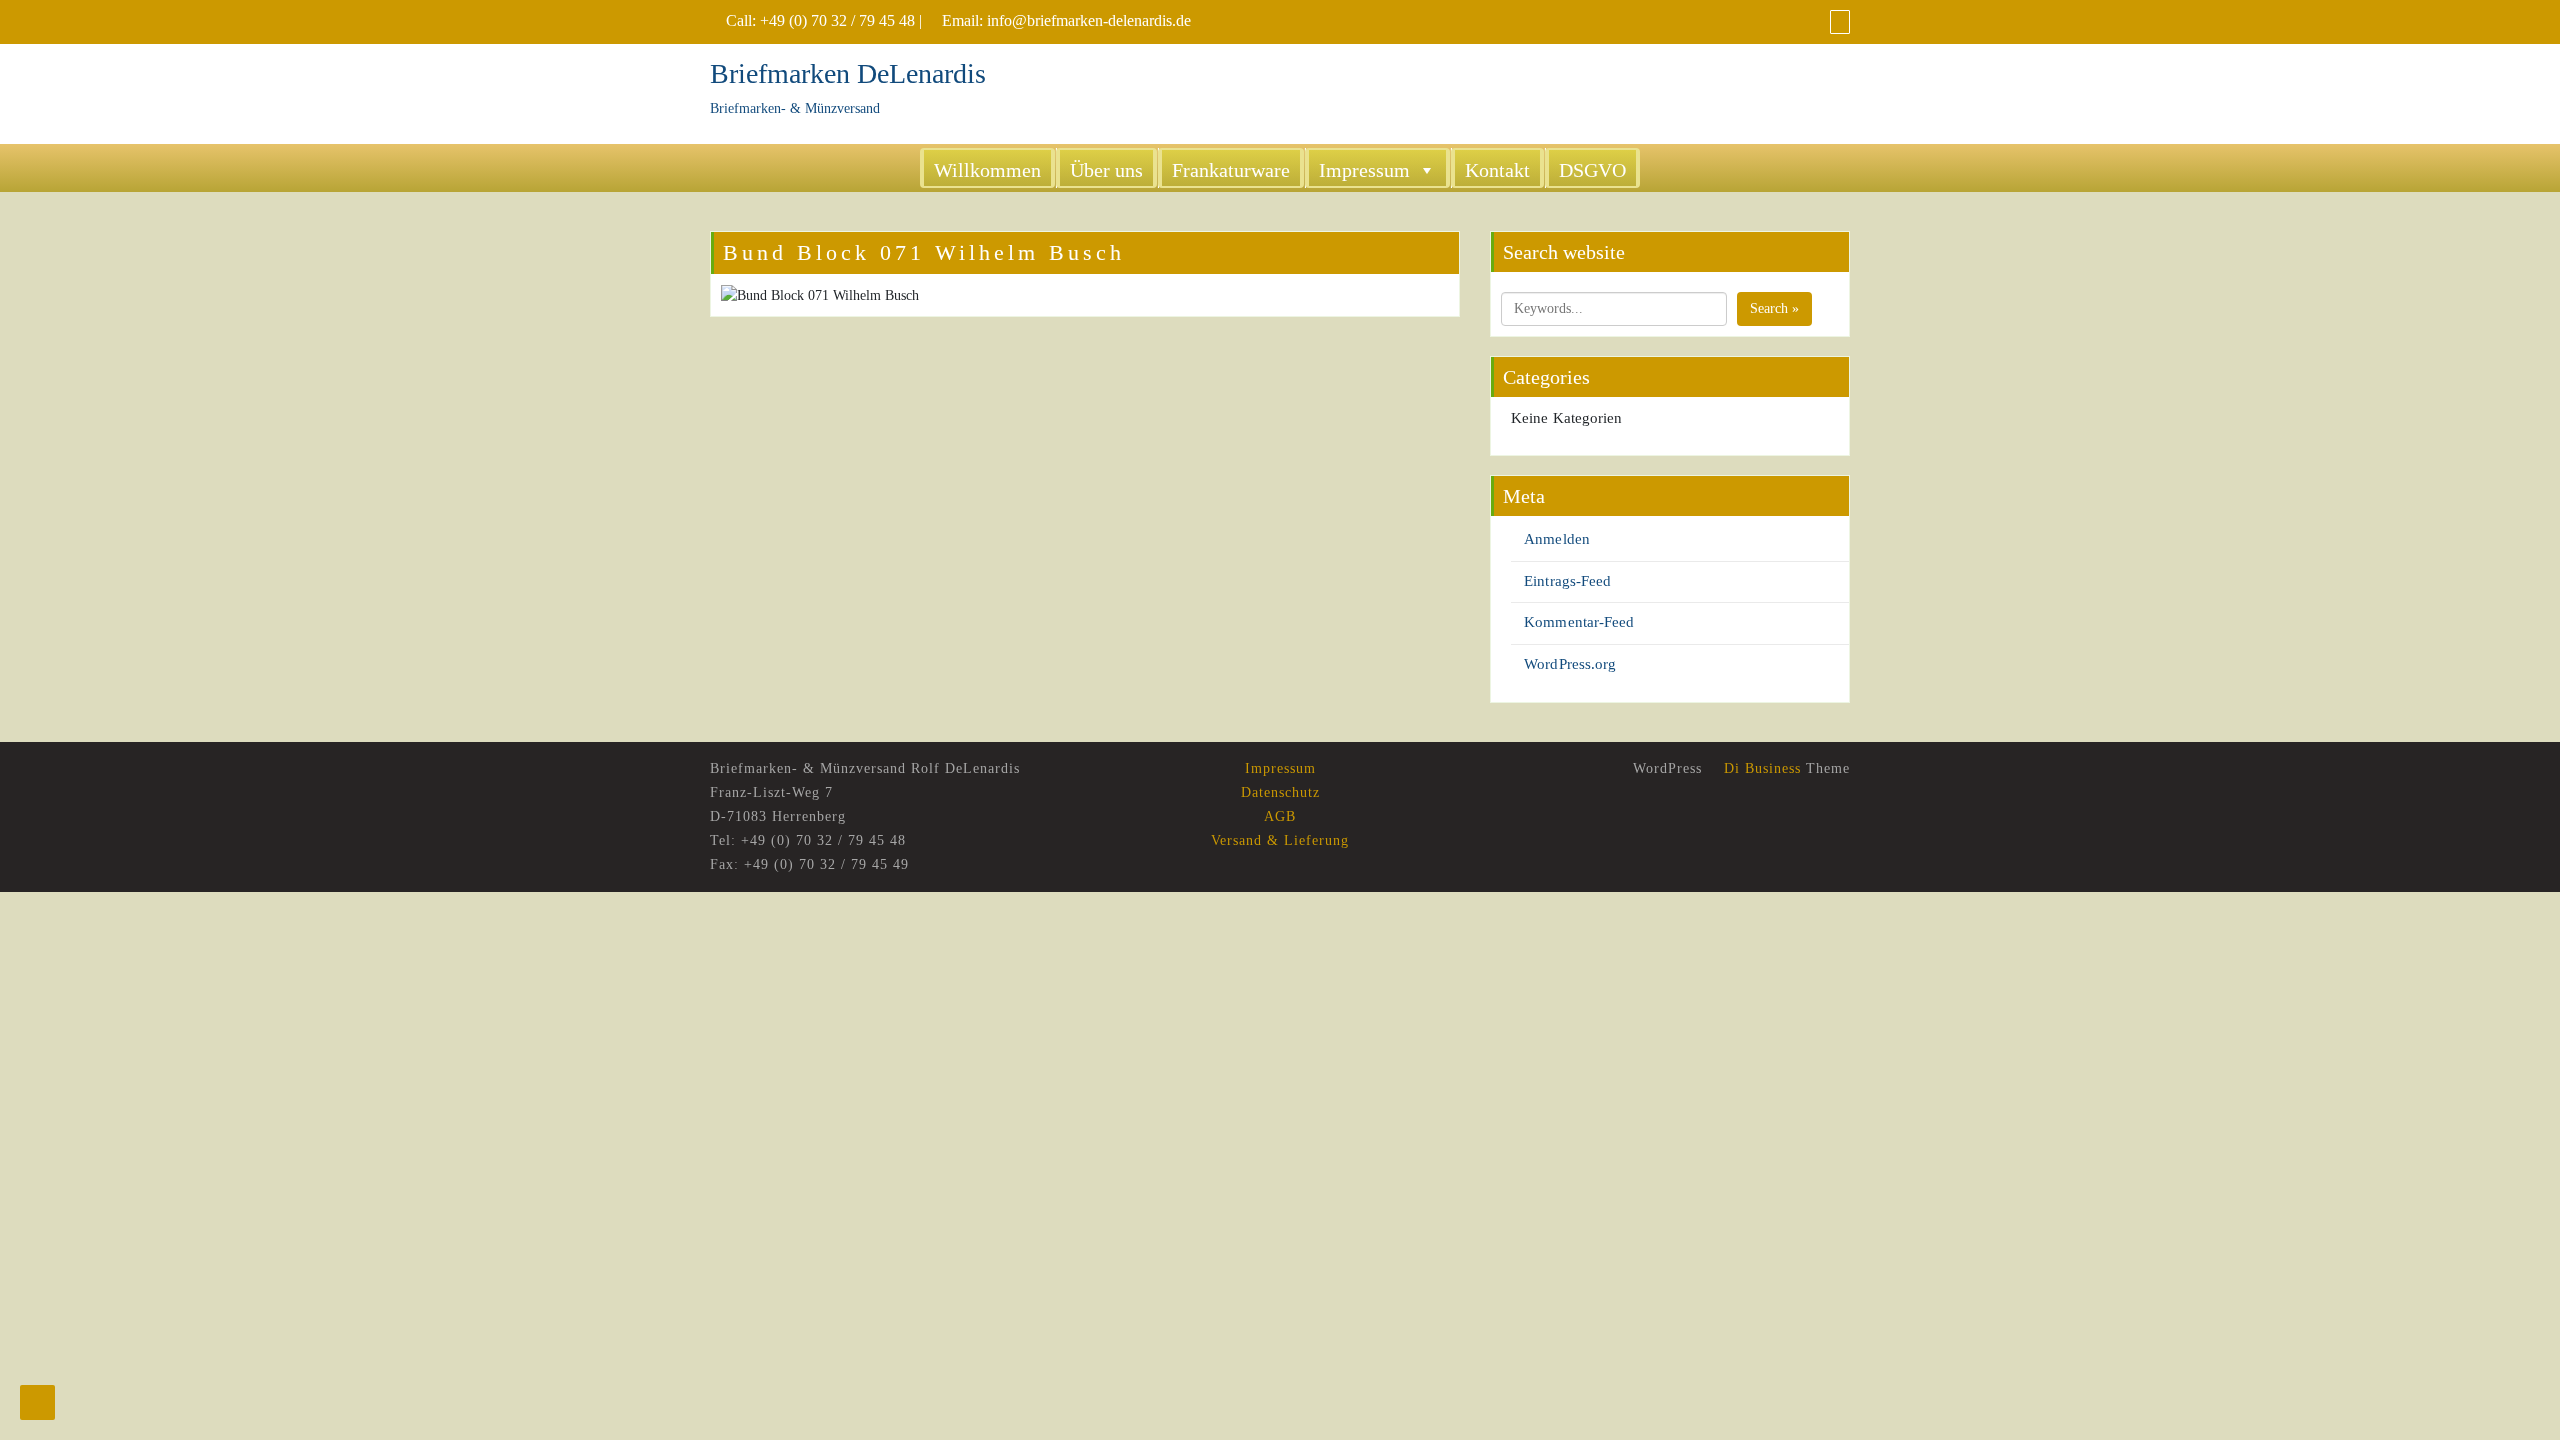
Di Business (1760, 768)
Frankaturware (1231, 170)
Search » (1774, 308)
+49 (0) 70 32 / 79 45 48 (837, 20)
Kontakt (1497, 170)
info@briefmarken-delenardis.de (1089, 20)
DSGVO (1592, 170)
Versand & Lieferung (1280, 840)
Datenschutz (1280, 792)
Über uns (1106, 170)
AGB (1280, 816)
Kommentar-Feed (1579, 622)
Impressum (1364, 170)
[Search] (1840, 21)
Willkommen (987, 170)
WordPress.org (1570, 664)
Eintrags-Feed (1567, 581)
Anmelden (1557, 539)
